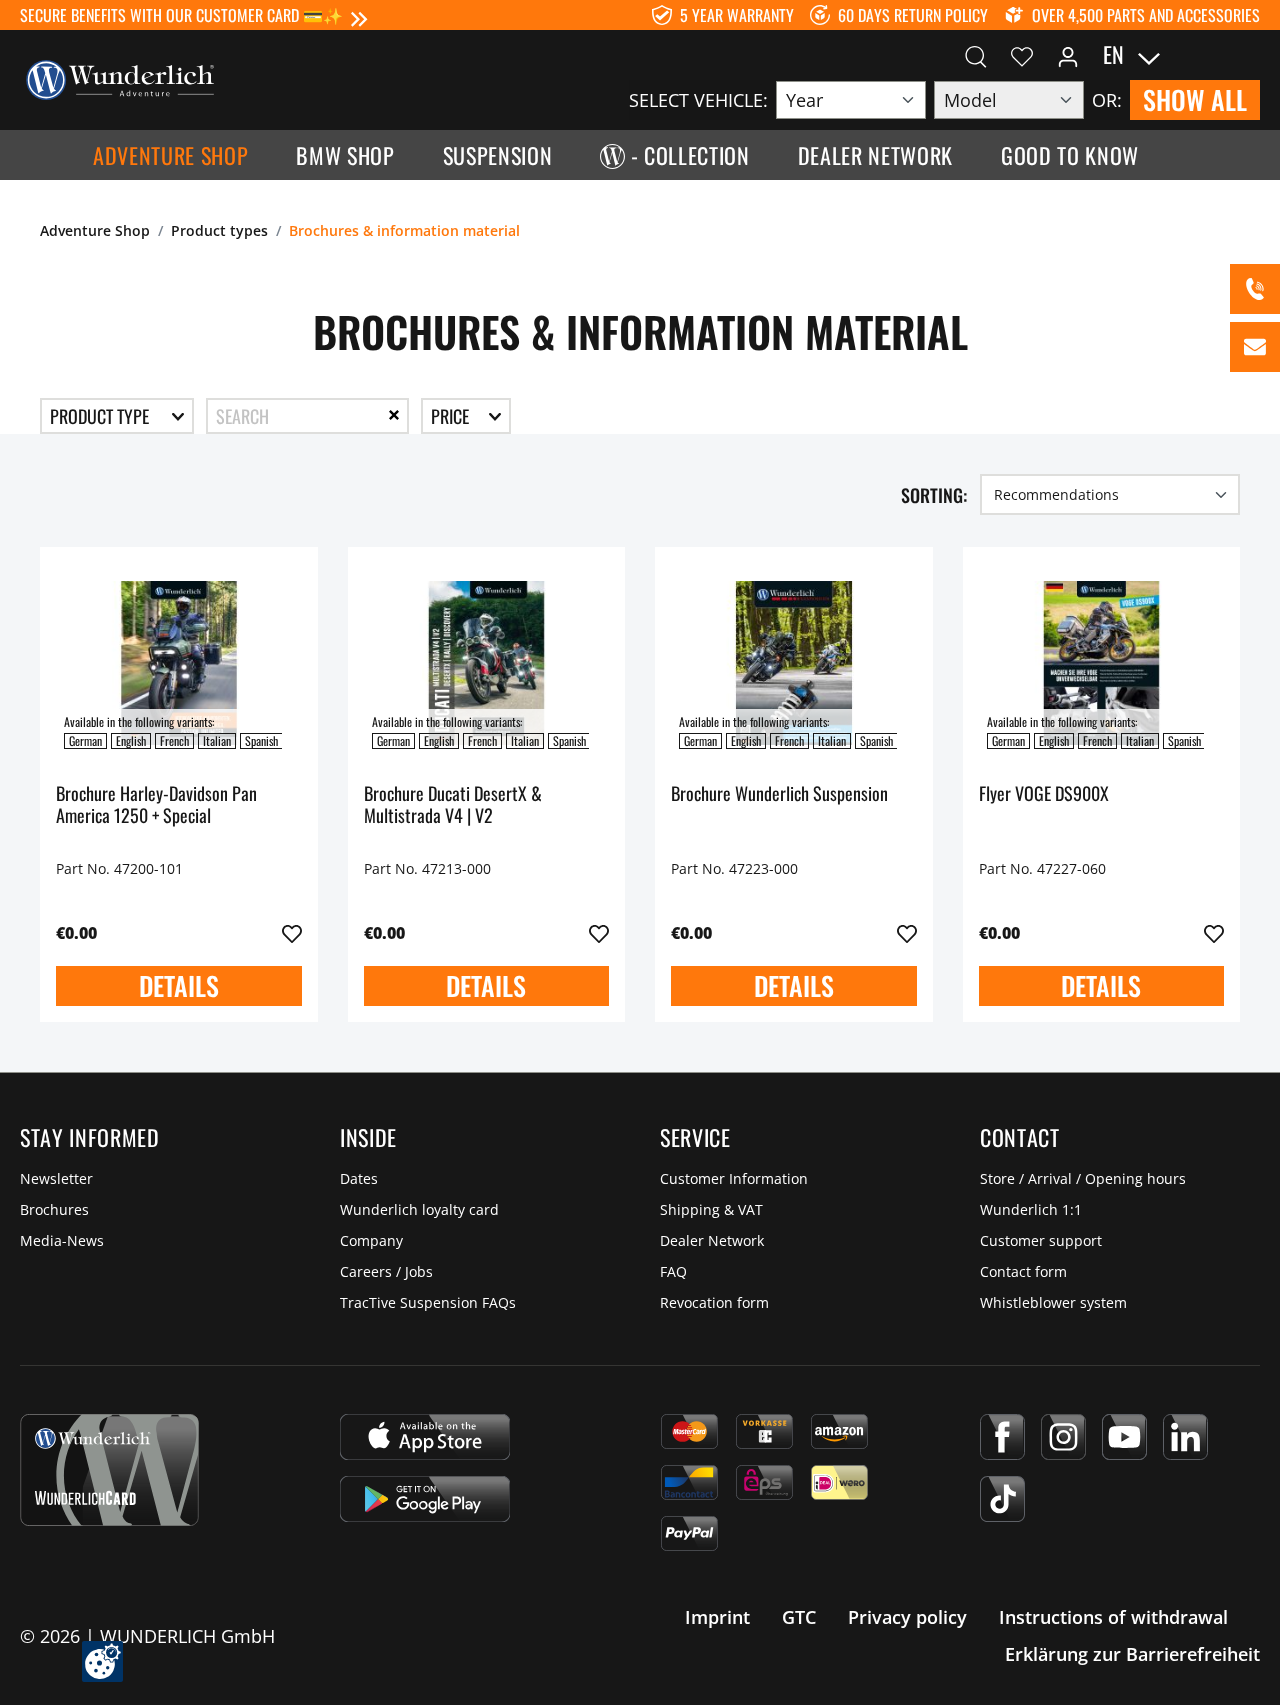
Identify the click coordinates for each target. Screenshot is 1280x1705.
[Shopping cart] (1248, 55)
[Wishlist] (1022, 55)
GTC (799, 1617)
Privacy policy (907, 1617)
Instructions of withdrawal (1113, 1617)
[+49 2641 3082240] (1255, 289)
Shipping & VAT (711, 1209)
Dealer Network (712, 1240)
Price (452, 416)
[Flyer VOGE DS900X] (1102, 663)
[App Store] (425, 1437)
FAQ (673, 1271)
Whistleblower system (1053, 1302)
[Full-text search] (976, 55)
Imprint (717, 1617)
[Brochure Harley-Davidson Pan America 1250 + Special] (179, 663)
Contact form (1023, 1271)
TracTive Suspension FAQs (428, 1302)
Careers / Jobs (386, 1271)
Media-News (62, 1240)
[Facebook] (1002, 1437)
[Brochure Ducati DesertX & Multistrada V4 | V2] (487, 663)
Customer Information (734, 1178)
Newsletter (56, 1178)
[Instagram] (1063, 1437)
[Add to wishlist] (292, 934)
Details (179, 985)
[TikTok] (1002, 1499)
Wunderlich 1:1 (1031, 1209)
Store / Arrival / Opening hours (1083, 1178)
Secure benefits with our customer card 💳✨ (181, 15)
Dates (359, 1178)
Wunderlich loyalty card (419, 1209)
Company (371, 1240)
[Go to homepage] (120, 78)
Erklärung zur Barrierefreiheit (1132, 1654)
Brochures (54, 1209)
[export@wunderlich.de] (1255, 347)
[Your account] (1068, 55)
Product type (101, 416)
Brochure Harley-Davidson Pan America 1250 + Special (156, 805)
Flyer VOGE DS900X (1044, 794)
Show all (1195, 99)
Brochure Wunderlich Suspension (779, 794)
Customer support (1041, 1240)
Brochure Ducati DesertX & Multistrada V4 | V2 (453, 805)
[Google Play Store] (425, 1499)
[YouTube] (1124, 1437)
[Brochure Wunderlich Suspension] (794, 663)
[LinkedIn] (1185, 1437)
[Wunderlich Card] (109, 1470)
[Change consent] (102, 1661)
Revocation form (714, 1302)
